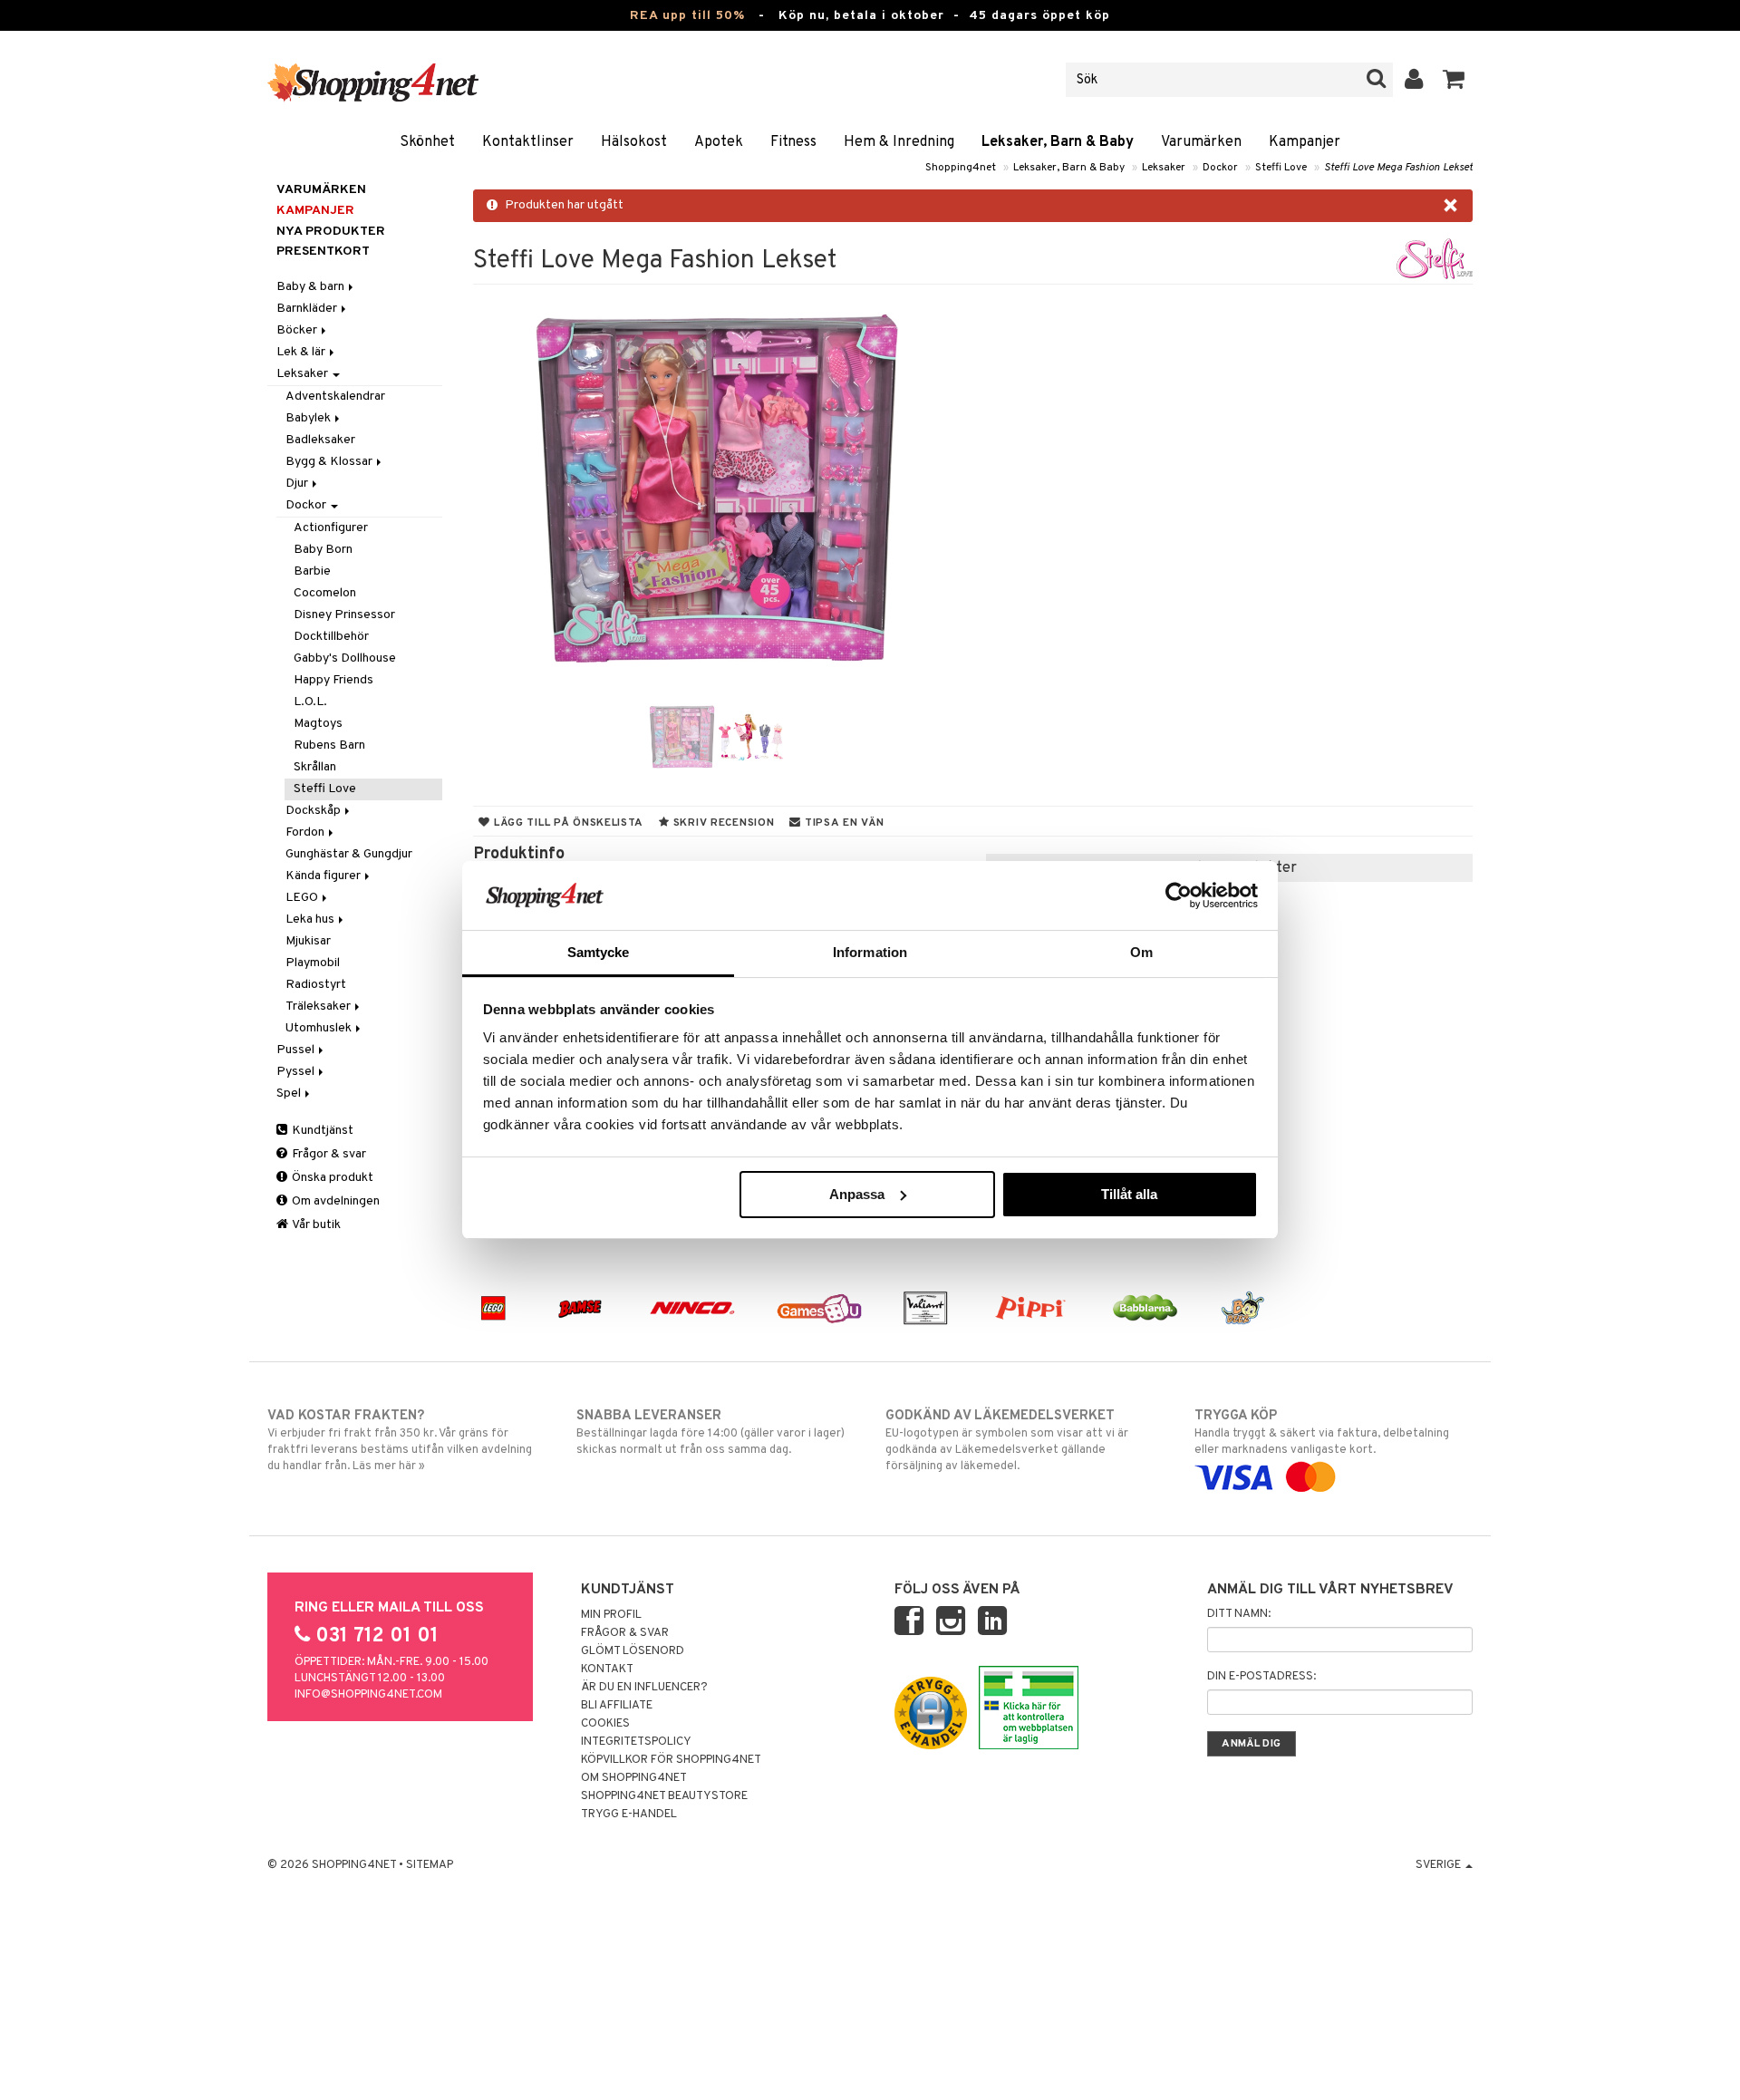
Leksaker (1164, 168)
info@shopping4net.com (368, 1695)
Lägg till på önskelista (567, 823)
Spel (290, 1094)
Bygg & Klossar (330, 462)
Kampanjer (1305, 142)
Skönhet (427, 142)
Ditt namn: (1239, 1614)
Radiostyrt (316, 985)
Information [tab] (870, 952)
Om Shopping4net (634, 1778)
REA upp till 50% (687, 16)
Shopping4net (961, 168)
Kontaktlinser (528, 142)
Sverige (1440, 1865)
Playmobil (313, 963)
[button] (1454, 80)
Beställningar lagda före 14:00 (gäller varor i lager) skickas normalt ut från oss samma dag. (710, 1432)
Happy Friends (333, 680)
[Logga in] (1414, 80)
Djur (298, 484)
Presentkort (323, 252)
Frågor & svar (328, 1154)
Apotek (719, 142)
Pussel (297, 1050)
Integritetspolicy (636, 1742)
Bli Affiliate (617, 1706)
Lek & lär (302, 352)
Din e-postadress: (1261, 1677)
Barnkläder (308, 309)
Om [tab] (1141, 952)
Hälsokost (634, 142)
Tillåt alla (1129, 1194)
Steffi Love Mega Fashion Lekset (1398, 168)
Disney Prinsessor (344, 615)
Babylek (309, 418)
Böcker (298, 330)
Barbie (312, 571)
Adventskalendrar (335, 397)
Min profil (611, 1615)
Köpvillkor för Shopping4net (671, 1760)
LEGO (303, 898)
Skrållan (315, 767)
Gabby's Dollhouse (345, 658)
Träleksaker (319, 1006)
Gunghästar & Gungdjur (349, 854)
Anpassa (857, 1194)
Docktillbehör (331, 637)
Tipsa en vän (842, 823)
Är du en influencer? (644, 1688)
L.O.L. (310, 702)
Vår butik (315, 1225)
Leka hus (311, 919)
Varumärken (1201, 142)
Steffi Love (1281, 168)
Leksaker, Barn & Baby (1058, 142)
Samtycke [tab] (599, 952)
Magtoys (318, 724)
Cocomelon (325, 593)
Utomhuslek (320, 1028)
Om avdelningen (334, 1201)
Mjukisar (308, 941)
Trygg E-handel (629, 1815)
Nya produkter (331, 232)
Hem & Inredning (899, 142)
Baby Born (323, 550)
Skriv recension (722, 823)
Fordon (306, 832)
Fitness (793, 142)
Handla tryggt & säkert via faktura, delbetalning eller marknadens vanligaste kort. (1322, 1432)
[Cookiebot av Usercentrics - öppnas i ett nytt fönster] (1179, 895)
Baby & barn (312, 287)
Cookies (605, 1724)
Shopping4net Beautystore (664, 1796)
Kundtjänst (321, 1131)
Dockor (1220, 168)
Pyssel (297, 1072)
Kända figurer (324, 876)
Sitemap (430, 1865)
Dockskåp (314, 811)
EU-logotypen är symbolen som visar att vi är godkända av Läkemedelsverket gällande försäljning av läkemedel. (1007, 1441)
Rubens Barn (329, 745)
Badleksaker (320, 440)
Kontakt (607, 1669)
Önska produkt (331, 1178)
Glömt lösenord (633, 1651)
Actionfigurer (331, 528)
